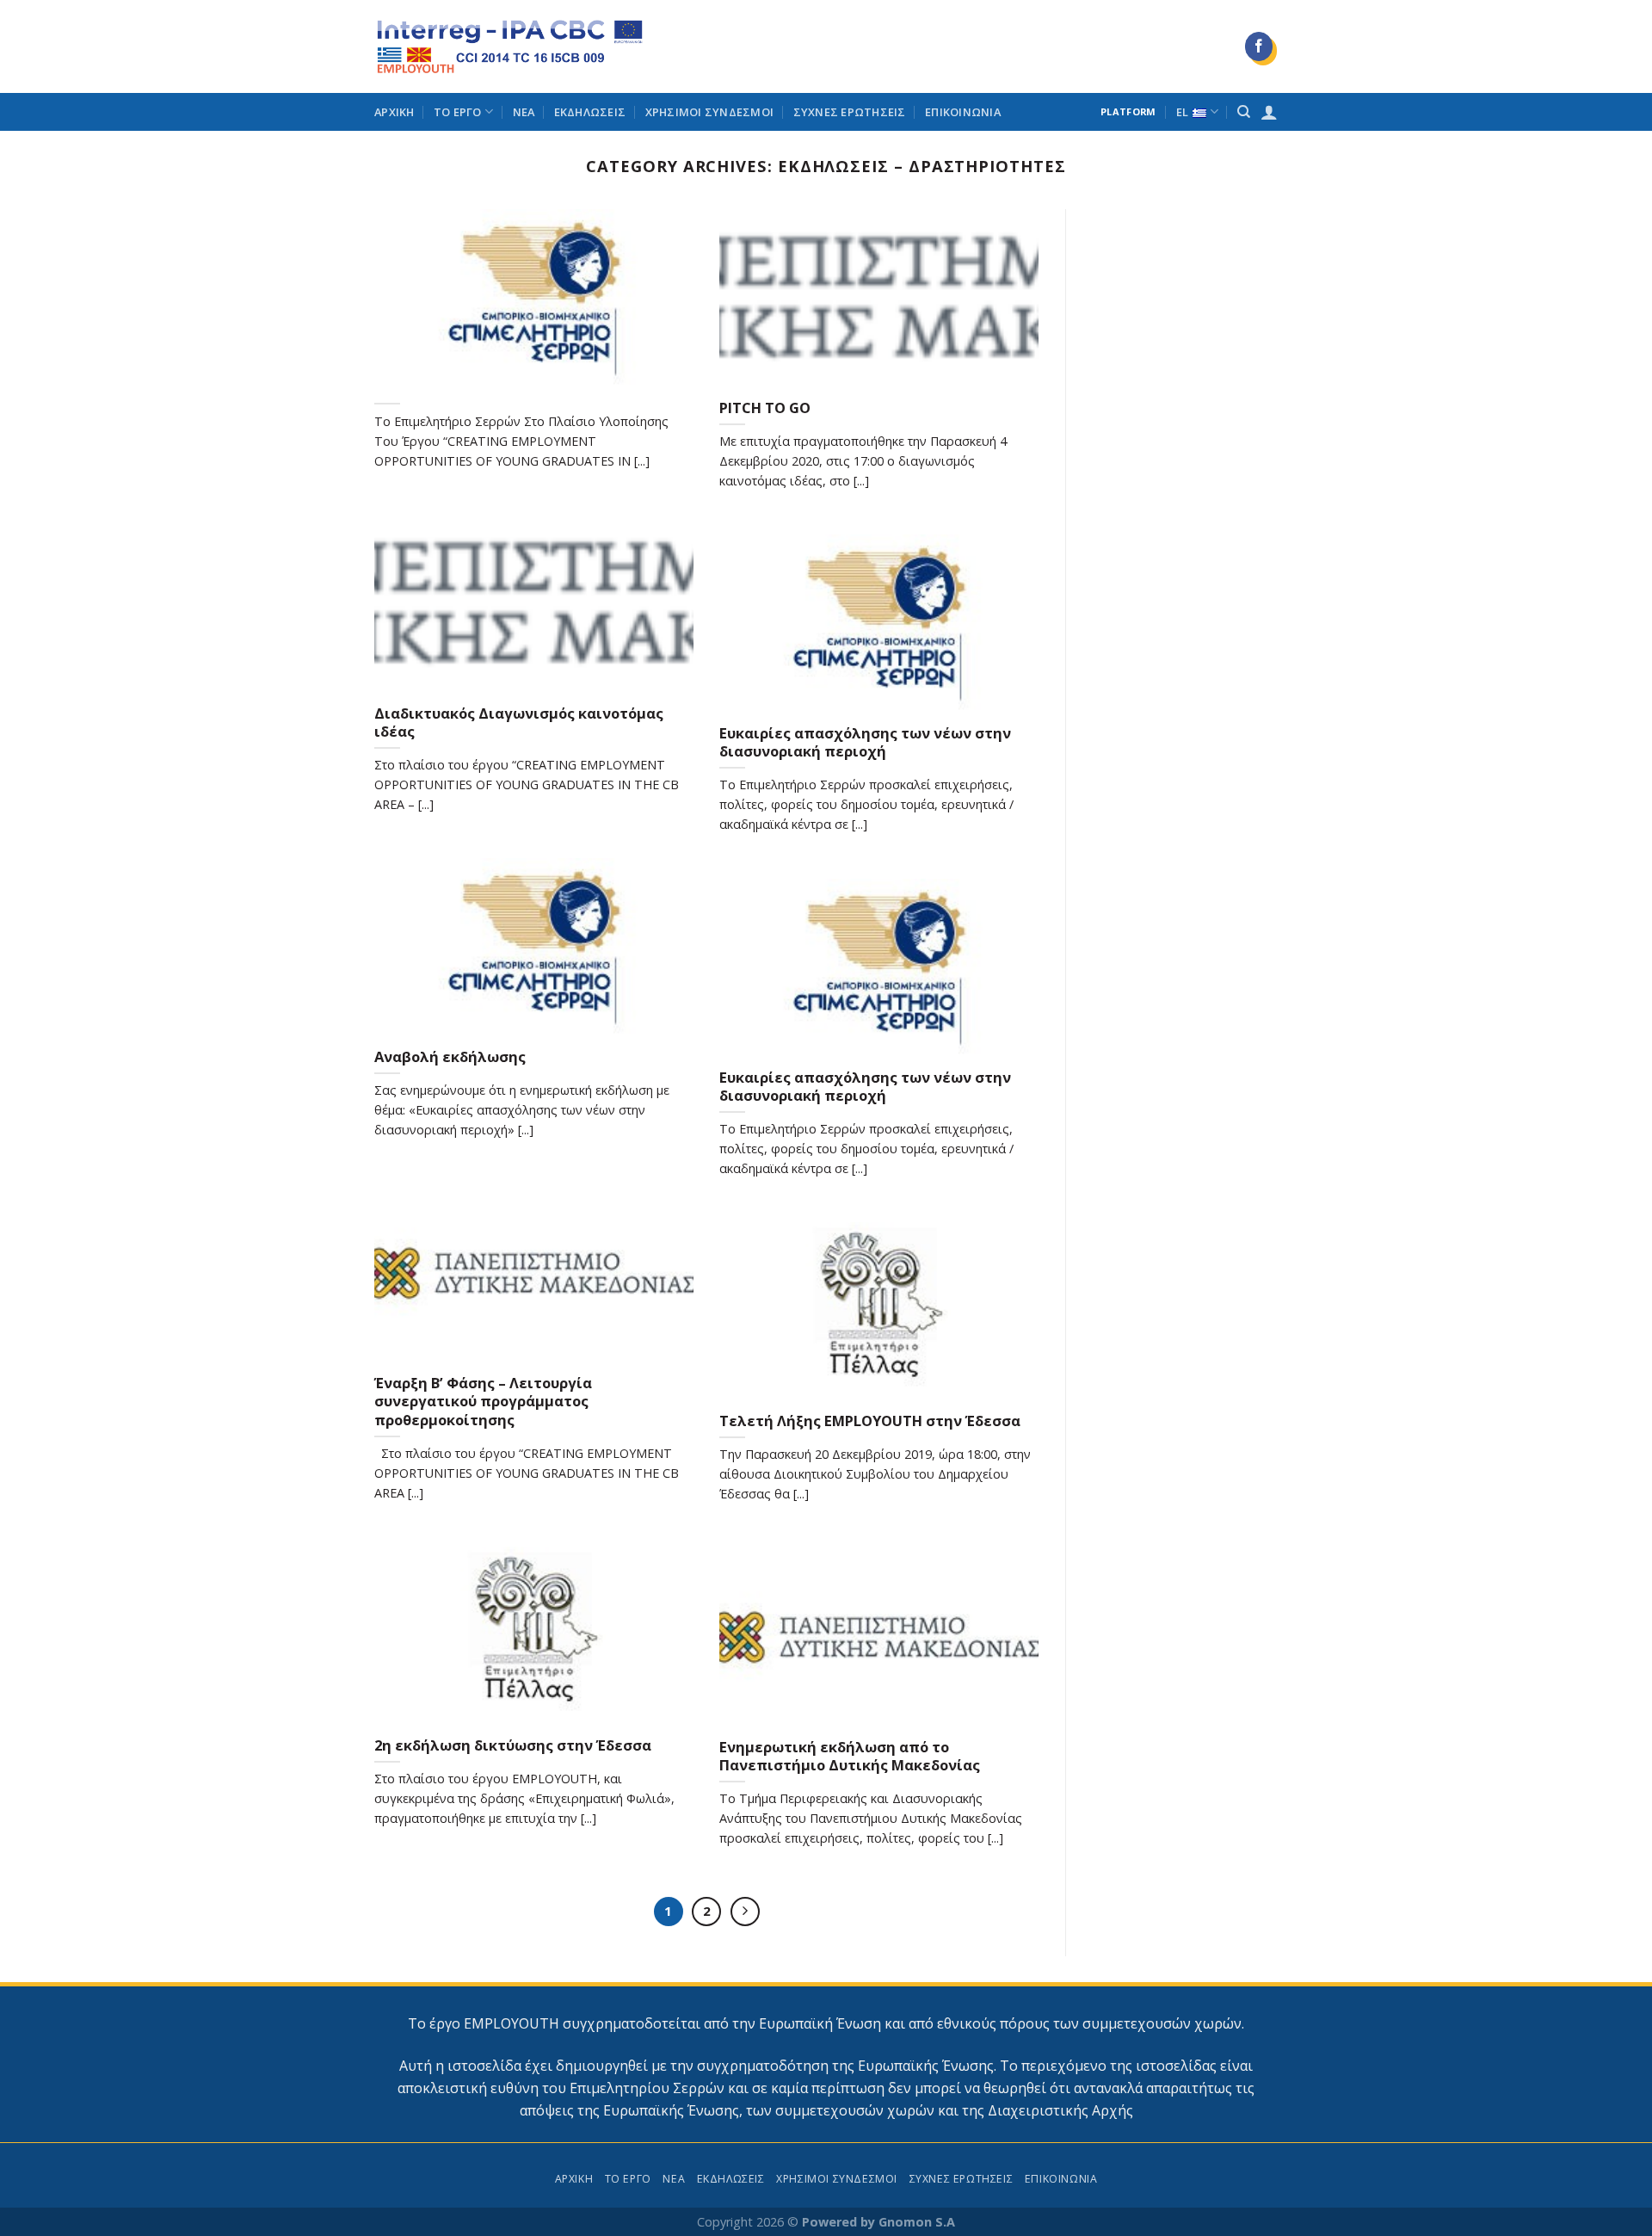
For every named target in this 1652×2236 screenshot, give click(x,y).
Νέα (524, 112)
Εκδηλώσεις (590, 112)
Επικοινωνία (963, 112)
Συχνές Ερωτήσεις (850, 112)
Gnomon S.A (917, 2222)
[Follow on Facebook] (1259, 46)
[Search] (1244, 112)
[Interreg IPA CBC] (510, 46)
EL (1183, 112)
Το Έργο (458, 112)
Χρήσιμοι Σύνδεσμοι (710, 112)
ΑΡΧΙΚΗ (395, 112)
